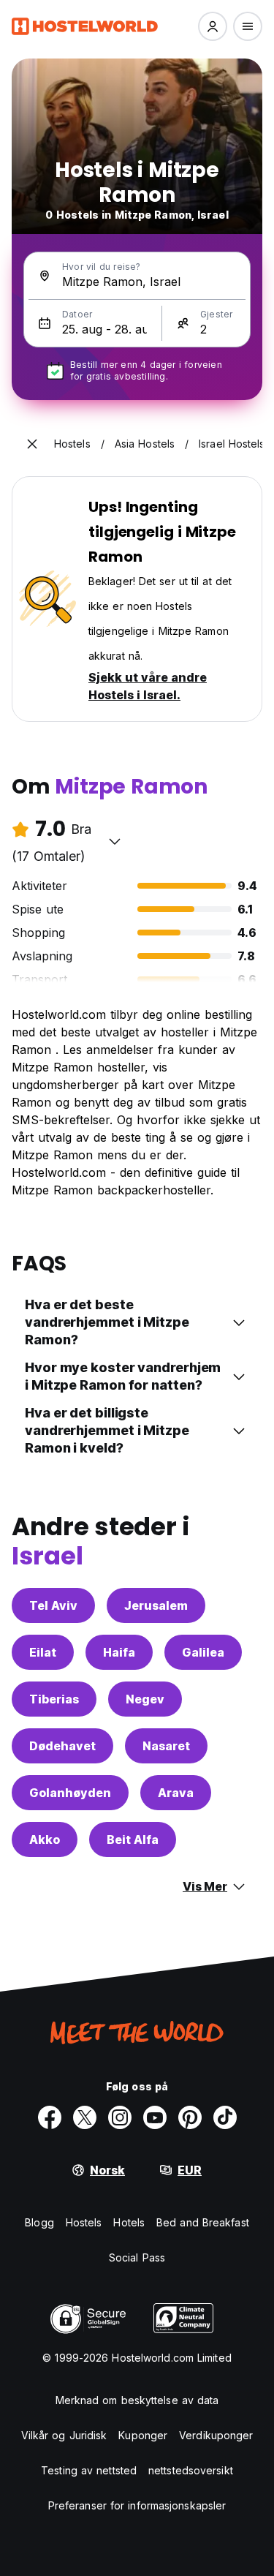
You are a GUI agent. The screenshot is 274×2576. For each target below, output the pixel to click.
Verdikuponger (216, 2435)
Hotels (129, 2222)
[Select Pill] (213, 26)
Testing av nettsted (89, 2470)
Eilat (43, 1652)
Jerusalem (156, 1605)
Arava (176, 1793)
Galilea (203, 1652)
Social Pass (137, 2257)
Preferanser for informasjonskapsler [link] (137, 2505)
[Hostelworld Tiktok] (225, 2117)
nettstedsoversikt (191, 2470)
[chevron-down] (115, 841)
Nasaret (166, 1746)
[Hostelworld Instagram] (120, 2117)
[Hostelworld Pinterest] (190, 2117)
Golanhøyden (70, 1793)
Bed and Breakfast (203, 2222)
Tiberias (54, 1699)
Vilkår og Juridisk (64, 2435)
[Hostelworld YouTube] (155, 2117)
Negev (145, 1699)
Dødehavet (62, 1746)
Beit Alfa (133, 1839)
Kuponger (143, 2435)
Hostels (84, 2222)
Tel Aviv (53, 1605)
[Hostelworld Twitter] (85, 2117)
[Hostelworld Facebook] (50, 2117)
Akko (45, 1839)
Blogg (39, 2222)
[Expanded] (32, 444)
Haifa (119, 1652)
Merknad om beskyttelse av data (137, 2400)
